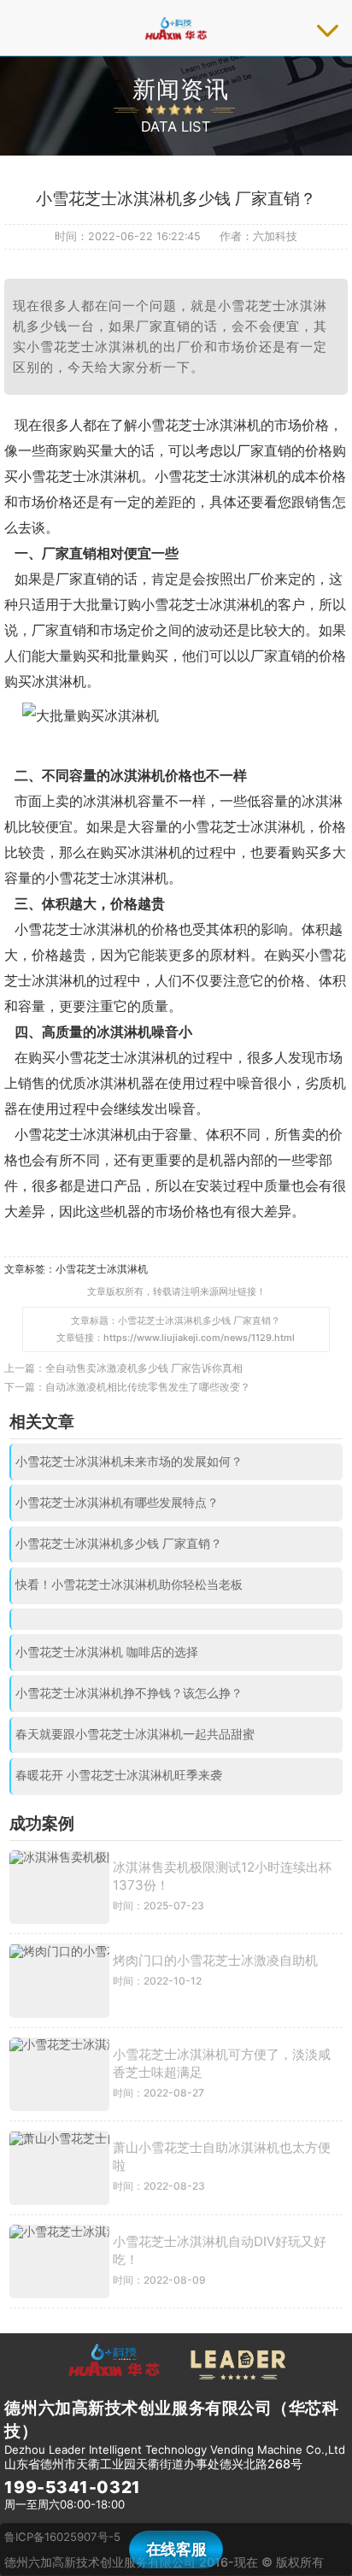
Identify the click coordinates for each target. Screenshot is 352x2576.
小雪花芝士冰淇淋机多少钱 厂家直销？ (119, 1544)
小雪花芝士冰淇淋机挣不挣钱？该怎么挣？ (129, 1693)
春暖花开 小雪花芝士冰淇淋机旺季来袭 (119, 1775)
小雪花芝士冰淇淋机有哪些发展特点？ (117, 1503)
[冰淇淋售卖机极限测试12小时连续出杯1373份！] (59, 1888)
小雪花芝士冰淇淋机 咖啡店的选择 (107, 1652)
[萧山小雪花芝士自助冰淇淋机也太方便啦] (59, 2168)
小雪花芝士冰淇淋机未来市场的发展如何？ (129, 1461)
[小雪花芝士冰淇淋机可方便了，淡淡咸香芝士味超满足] (59, 2075)
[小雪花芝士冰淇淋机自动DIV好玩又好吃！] (59, 2262)
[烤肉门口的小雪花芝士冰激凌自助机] (59, 1981)
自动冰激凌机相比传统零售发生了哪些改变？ (148, 1387)
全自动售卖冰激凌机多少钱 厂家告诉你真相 (144, 1368)
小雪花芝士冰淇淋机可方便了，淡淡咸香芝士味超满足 (222, 2063)
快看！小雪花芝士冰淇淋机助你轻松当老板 (129, 1585)
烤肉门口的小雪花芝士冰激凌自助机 (215, 1960)
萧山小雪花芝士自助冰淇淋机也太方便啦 (222, 2156)
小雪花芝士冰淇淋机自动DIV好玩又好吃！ (220, 2250)
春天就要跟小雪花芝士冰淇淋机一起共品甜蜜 (135, 1734)
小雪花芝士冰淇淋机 (102, 1269)
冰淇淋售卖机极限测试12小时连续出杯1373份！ (222, 1876)
